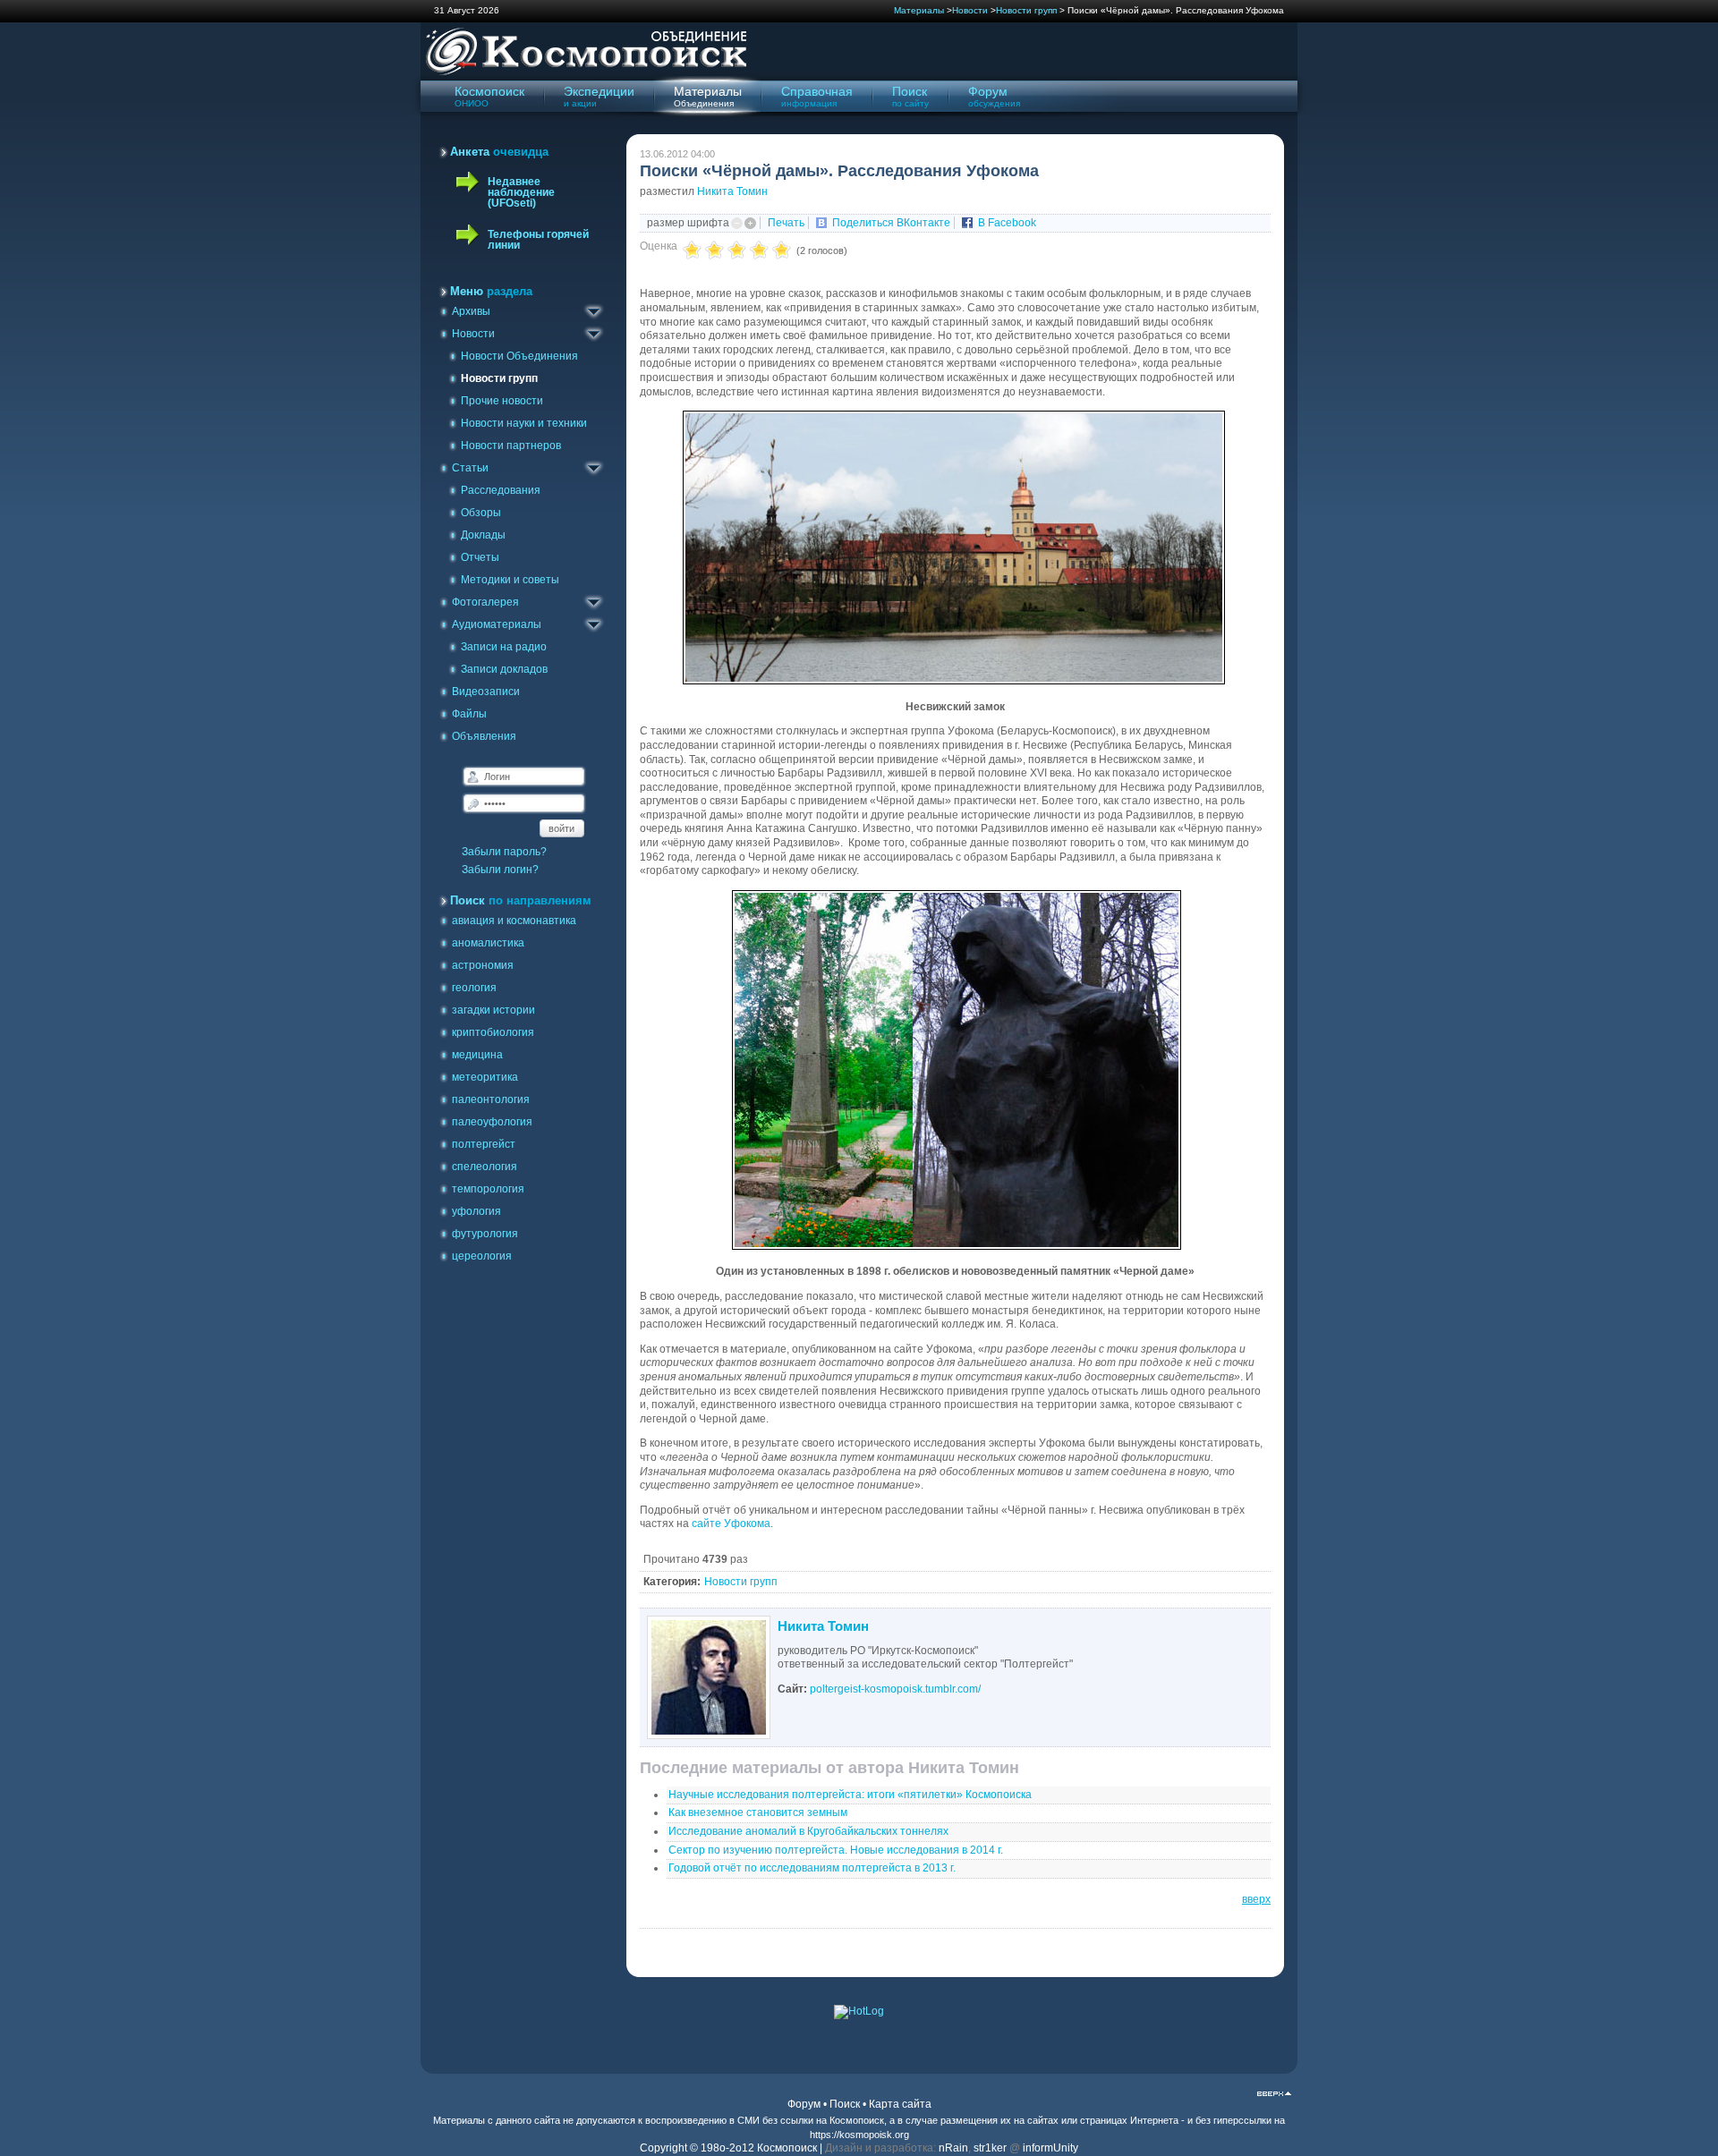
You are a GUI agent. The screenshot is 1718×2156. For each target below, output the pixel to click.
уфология (476, 1211)
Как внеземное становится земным (758, 1812)
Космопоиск (857, 2120)
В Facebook (1007, 223)
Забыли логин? (500, 870)
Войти (561, 828)
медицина (477, 1055)
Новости (970, 10)
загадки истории (493, 1010)
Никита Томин (732, 191)
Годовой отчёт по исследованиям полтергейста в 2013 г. (812, 1868)
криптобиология (493, 1032)
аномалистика (488, 943)
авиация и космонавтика (514, 921)
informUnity (1050, 2148)
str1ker (990, 2148)
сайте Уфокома (731, 1524)
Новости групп (1026, 10)
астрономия (483, 965)
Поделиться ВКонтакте (891, 223)
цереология (482, 1256)
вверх (1256, 1899)
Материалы (919, 10)
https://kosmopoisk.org (859, 2135)
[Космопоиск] (583, 72)
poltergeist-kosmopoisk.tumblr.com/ (895, 1689)
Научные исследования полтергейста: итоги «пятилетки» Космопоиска (850, 1795)
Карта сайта (900, 2104)
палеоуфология (492, 1122)
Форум (804, 2104)
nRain (953, 2148)
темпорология (488, 1189)
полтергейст (484, 1144)
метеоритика (485, 1077)
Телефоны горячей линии (538, 240)
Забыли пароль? (504, 852)
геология (474, 988)
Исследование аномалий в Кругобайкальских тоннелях (808, 1831)
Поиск (845, 2104)
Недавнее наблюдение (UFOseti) (521, 192)
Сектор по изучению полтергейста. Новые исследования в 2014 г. (836, 1850)
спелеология (485, 1167)
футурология (485, 1234)
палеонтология (491, 1099)
